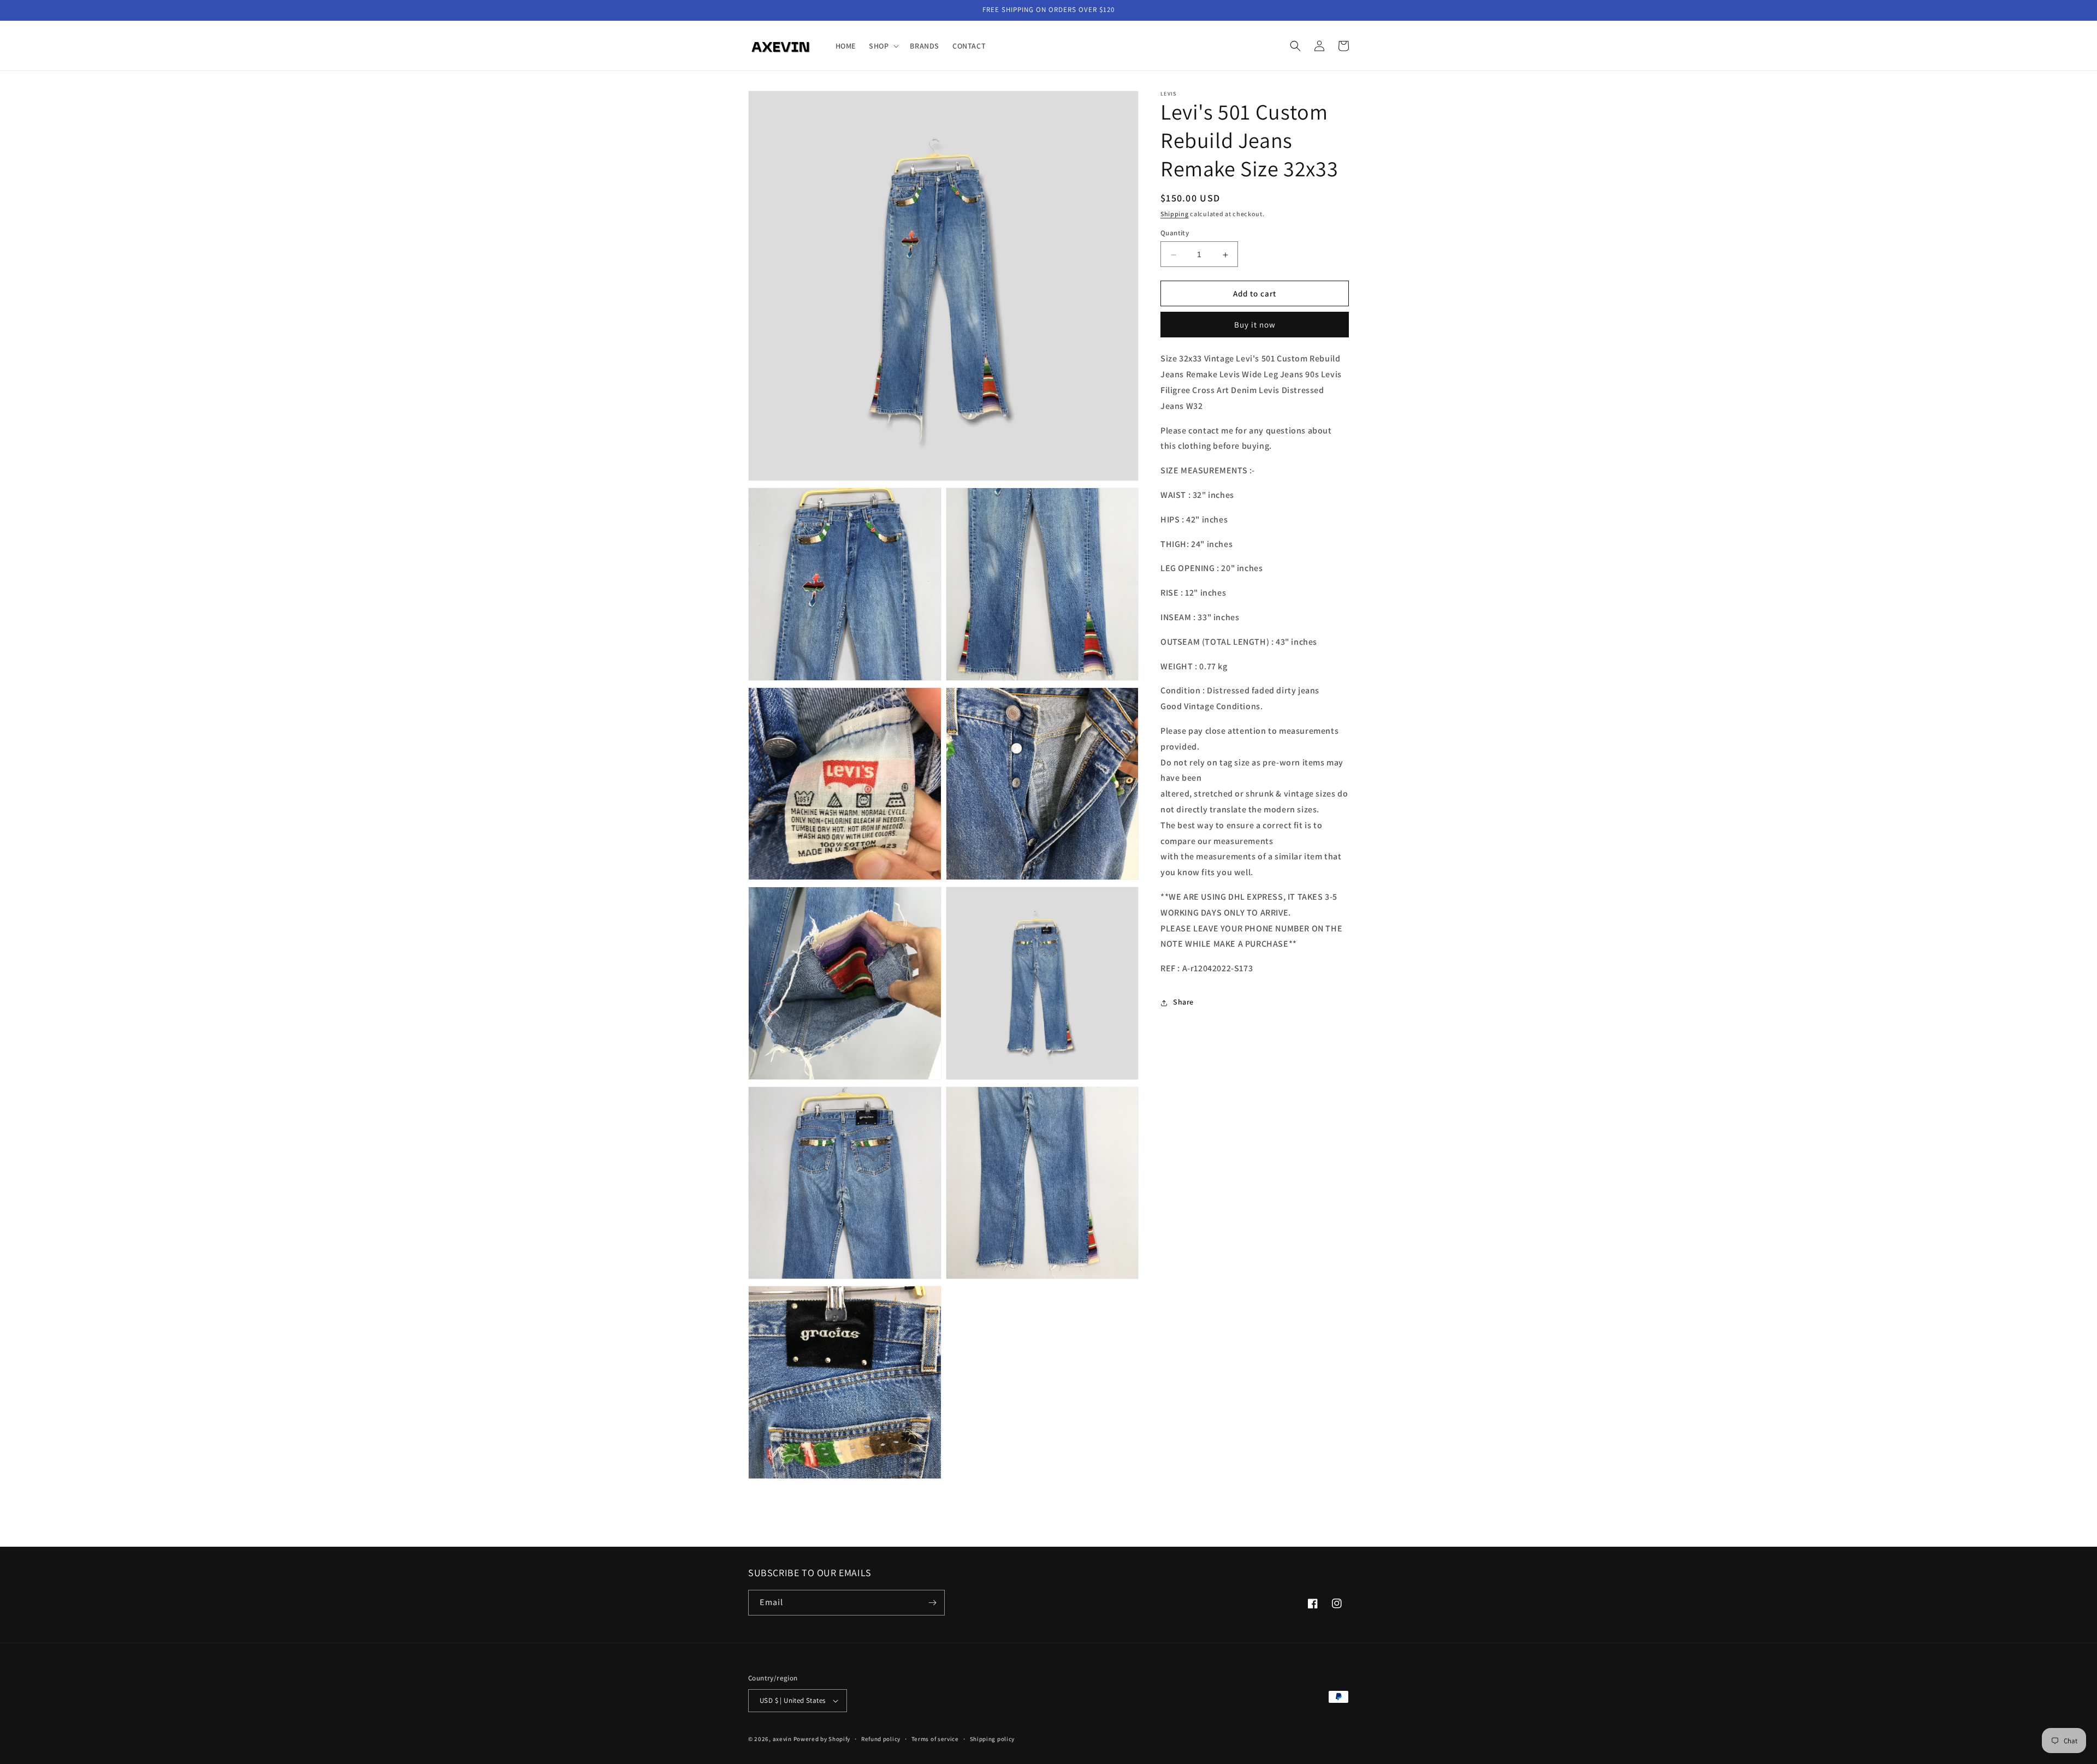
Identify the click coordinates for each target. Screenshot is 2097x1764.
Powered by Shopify (822, 1739)
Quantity (1175, 233)
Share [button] (1183, 1002)
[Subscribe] (932, 1603)
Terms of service (935, 1739)
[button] (883, 46)
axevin (782, 1739)
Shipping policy (993, 1739)
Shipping (1175, 214)
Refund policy (881, 1739)
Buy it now (1255, 325)
